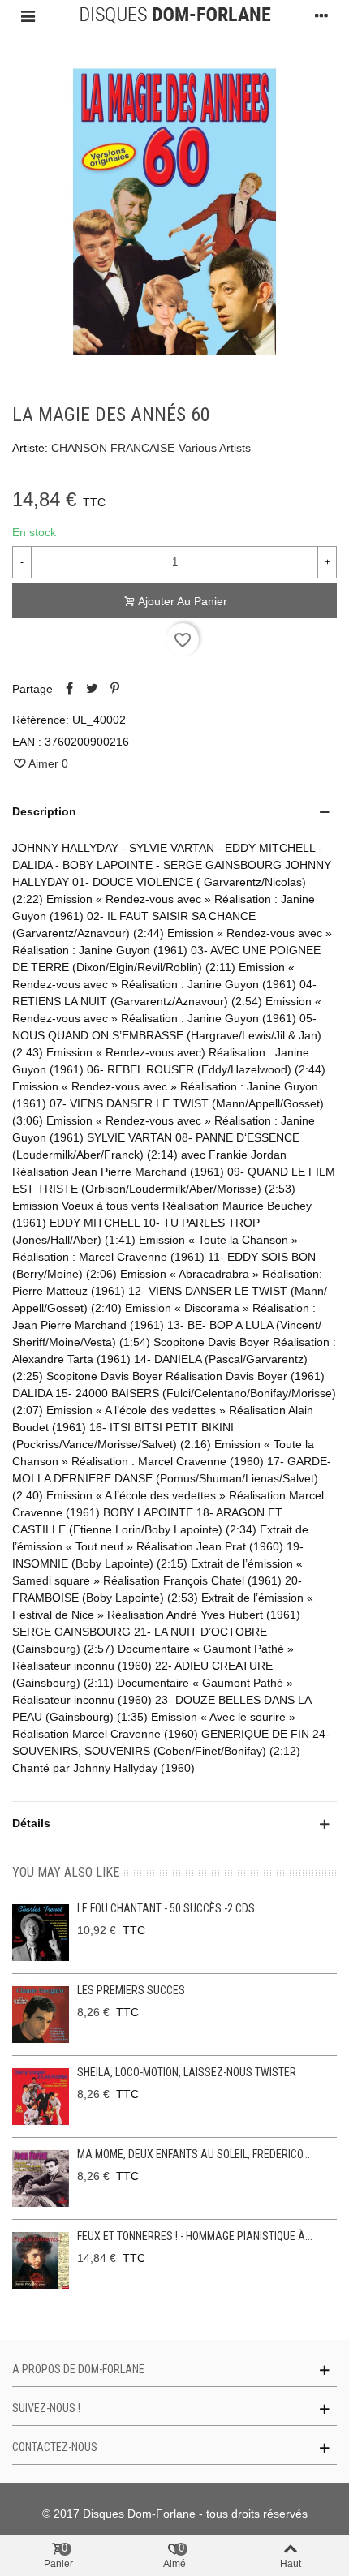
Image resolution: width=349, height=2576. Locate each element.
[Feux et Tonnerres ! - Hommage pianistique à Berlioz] (41, 2260)
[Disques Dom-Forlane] (175, 15)
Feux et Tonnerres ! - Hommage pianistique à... (195, 2236)
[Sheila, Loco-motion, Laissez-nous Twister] (41, 2096)
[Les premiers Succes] (41, 2015)
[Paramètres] (321, 15)
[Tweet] (92, 689)
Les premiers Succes (131, 1990)
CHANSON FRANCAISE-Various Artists (151, 448)
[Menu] (28, 15)
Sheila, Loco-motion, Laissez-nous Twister (187, 2072)
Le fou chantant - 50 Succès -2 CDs (166, 1908)
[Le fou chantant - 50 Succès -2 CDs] (41, 1933)
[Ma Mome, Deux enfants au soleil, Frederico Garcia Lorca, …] (41, 2178)
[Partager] (69, 689)
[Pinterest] (114, 689)
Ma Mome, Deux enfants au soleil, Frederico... (194, 2154)
